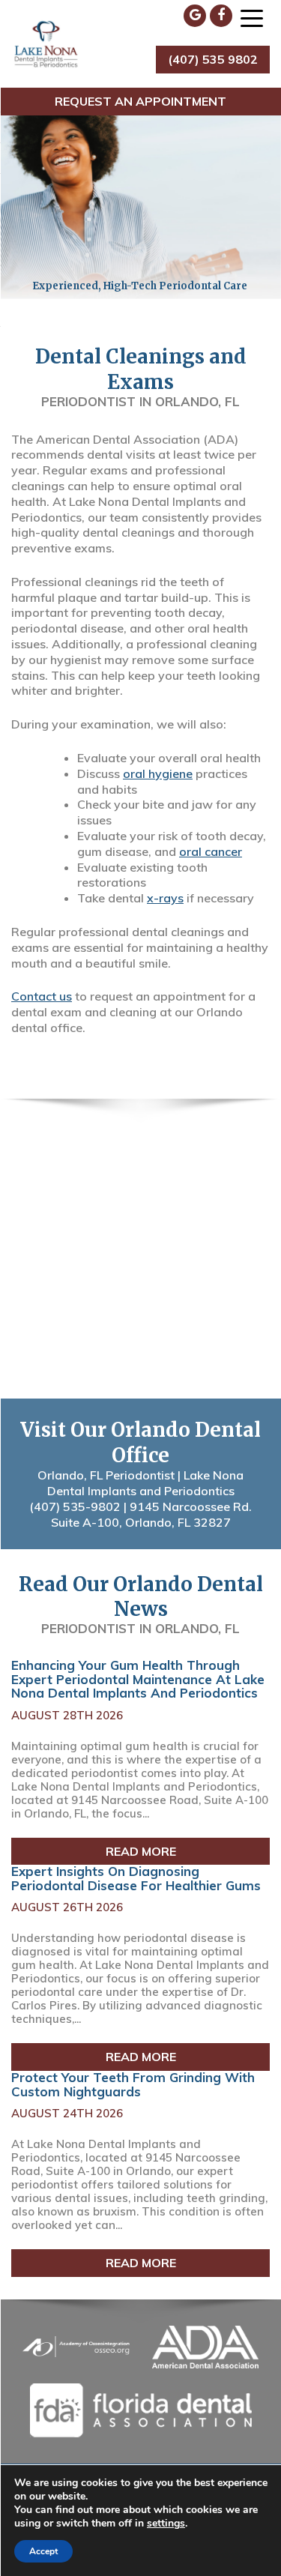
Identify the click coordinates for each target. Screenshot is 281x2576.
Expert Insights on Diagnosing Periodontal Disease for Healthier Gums (136, 1878)
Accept (43, 2551)
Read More (141, 1850)
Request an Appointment (140, 101)
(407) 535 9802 (213, 59)
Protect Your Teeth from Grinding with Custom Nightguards (133, 2084)
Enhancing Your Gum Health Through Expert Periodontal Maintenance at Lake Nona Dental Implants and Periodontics (138, 1679)
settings (166, 2524)
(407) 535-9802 (75, 1506)
